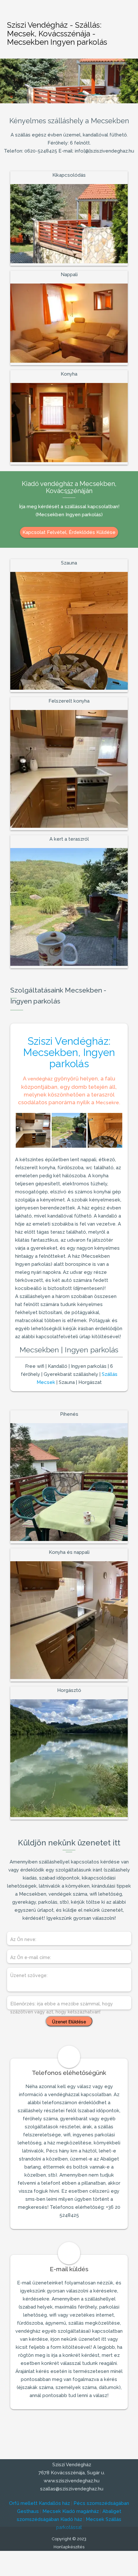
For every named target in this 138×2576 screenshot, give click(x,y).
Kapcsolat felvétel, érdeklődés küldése (69, 532)
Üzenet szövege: (29, 1975)
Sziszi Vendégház (71, 2465)
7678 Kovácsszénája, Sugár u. (71, 2473)
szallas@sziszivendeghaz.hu (71, 2489)
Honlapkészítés (69, 2547)
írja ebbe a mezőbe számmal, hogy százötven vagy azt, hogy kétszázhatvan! (62, 2008)
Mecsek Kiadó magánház (71, 2511)
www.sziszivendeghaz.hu (71, 2481)
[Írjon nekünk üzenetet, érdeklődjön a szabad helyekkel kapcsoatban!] (124, 13)
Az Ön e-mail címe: (31, 1957)
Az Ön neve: (23, 1939)
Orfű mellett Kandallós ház (39, 2503)
